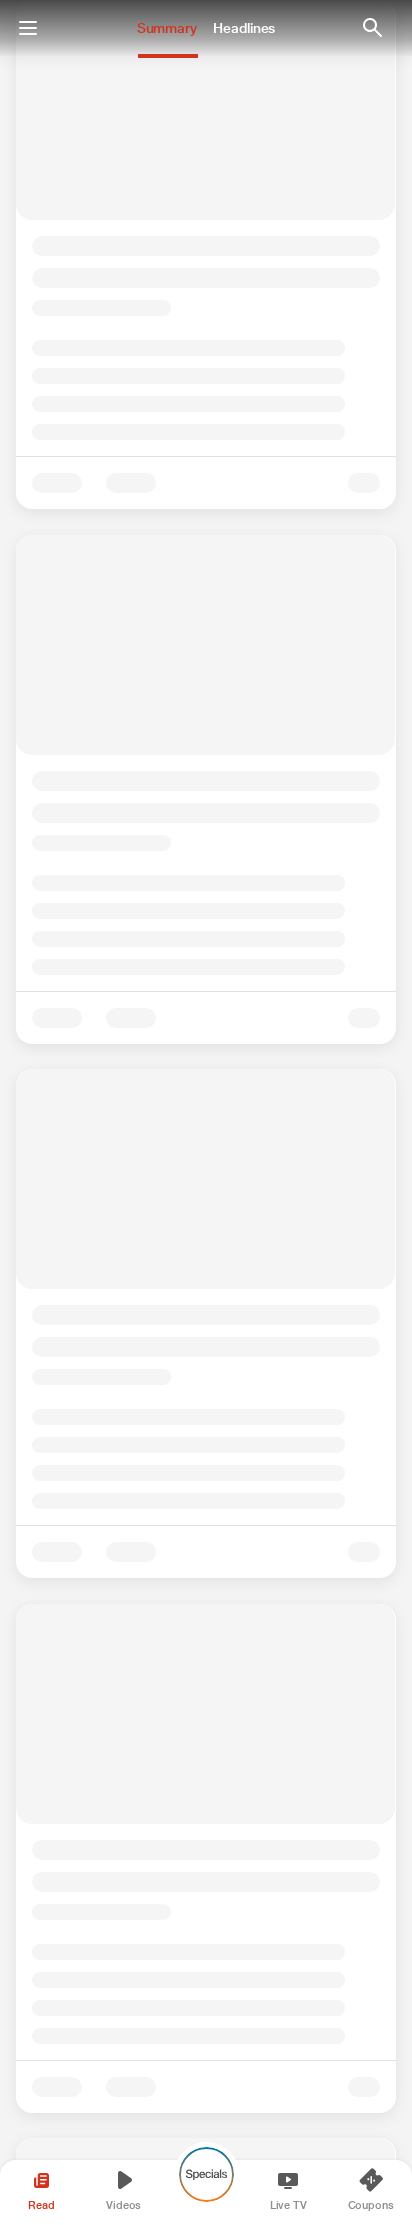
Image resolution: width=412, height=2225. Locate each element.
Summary (167, 28)
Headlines (244, 28)
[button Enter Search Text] (372, 28)
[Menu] (28, 28)
